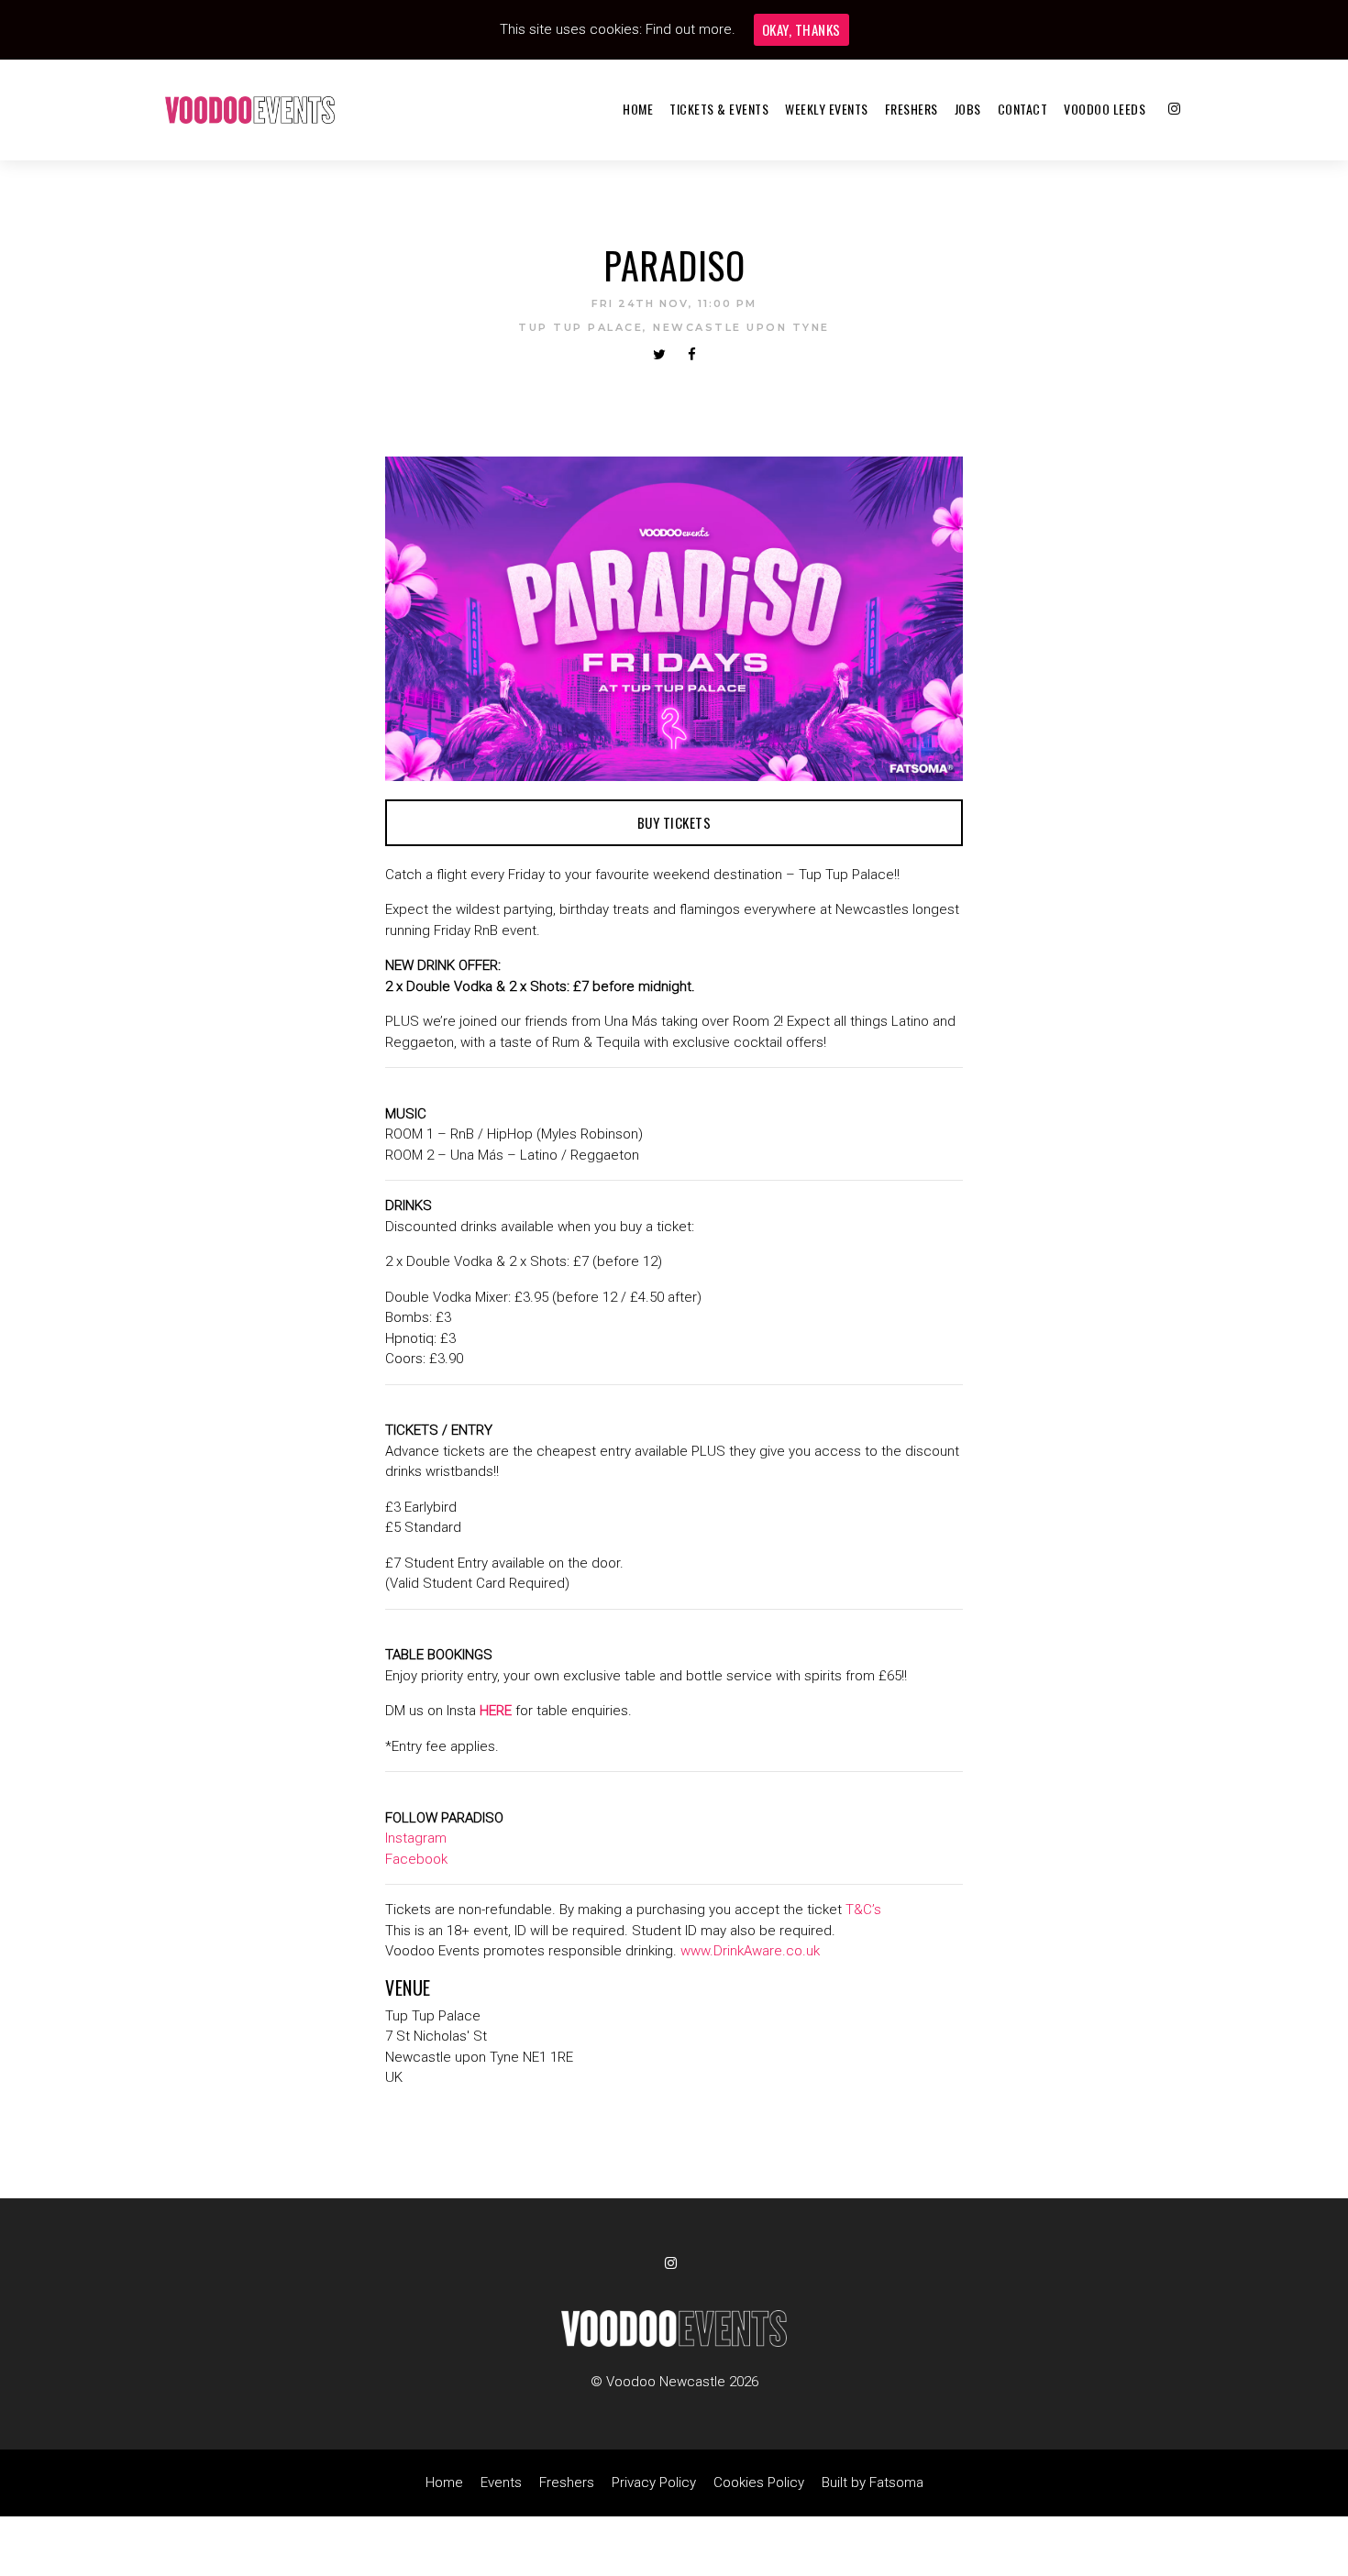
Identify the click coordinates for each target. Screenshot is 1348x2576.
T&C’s (863, 1910)
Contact (1023, 109)
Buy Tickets (674, 822)
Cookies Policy (759, 2482)
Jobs (968, 109)
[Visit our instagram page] (1174, 109)
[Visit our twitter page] (659, 355)
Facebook (416, 1859)
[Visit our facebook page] (692, 355)
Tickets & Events (719, 109)
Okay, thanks (801, 29)
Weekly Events (827, 109)
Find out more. (691, 29)
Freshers (912, 109)
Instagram (416, 1838)
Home (638, 109)
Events (501, 2482)
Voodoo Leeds (1105, 109)
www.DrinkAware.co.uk (750, 1951)
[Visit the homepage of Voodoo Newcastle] (250, 110)
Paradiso (674, 265)
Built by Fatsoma (873, 2482)
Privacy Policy (654, 2482)
